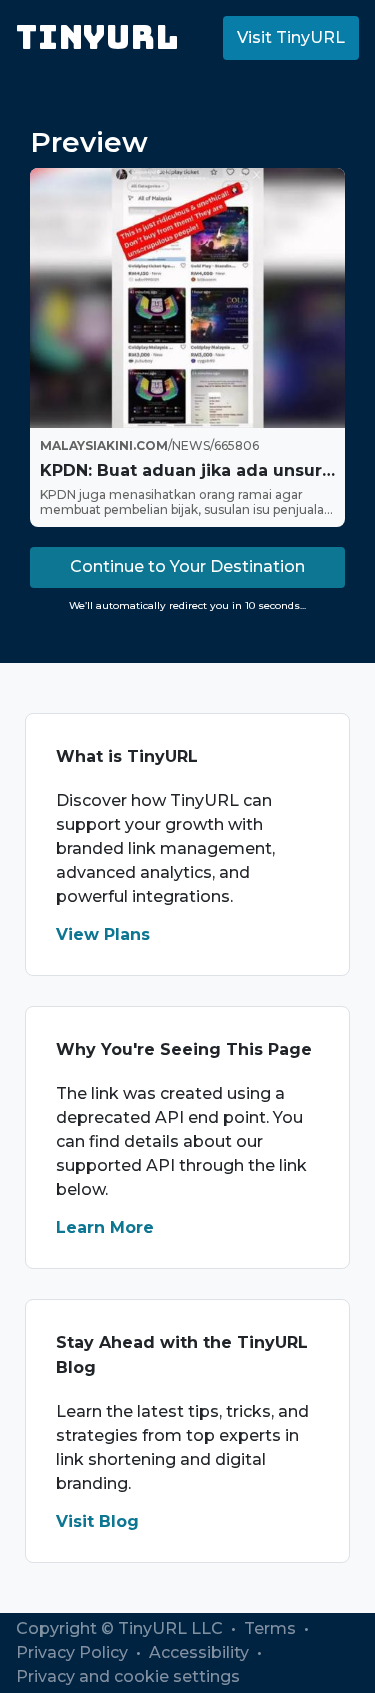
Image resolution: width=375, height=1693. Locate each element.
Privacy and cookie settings (128, 1676)
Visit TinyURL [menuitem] (291, 37)
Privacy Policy (74, 1652)
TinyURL (97, 37)
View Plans (103, 934)
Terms (272, 1628)
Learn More (105, 1227)
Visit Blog (97, 1521)
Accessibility (201, 1652)
